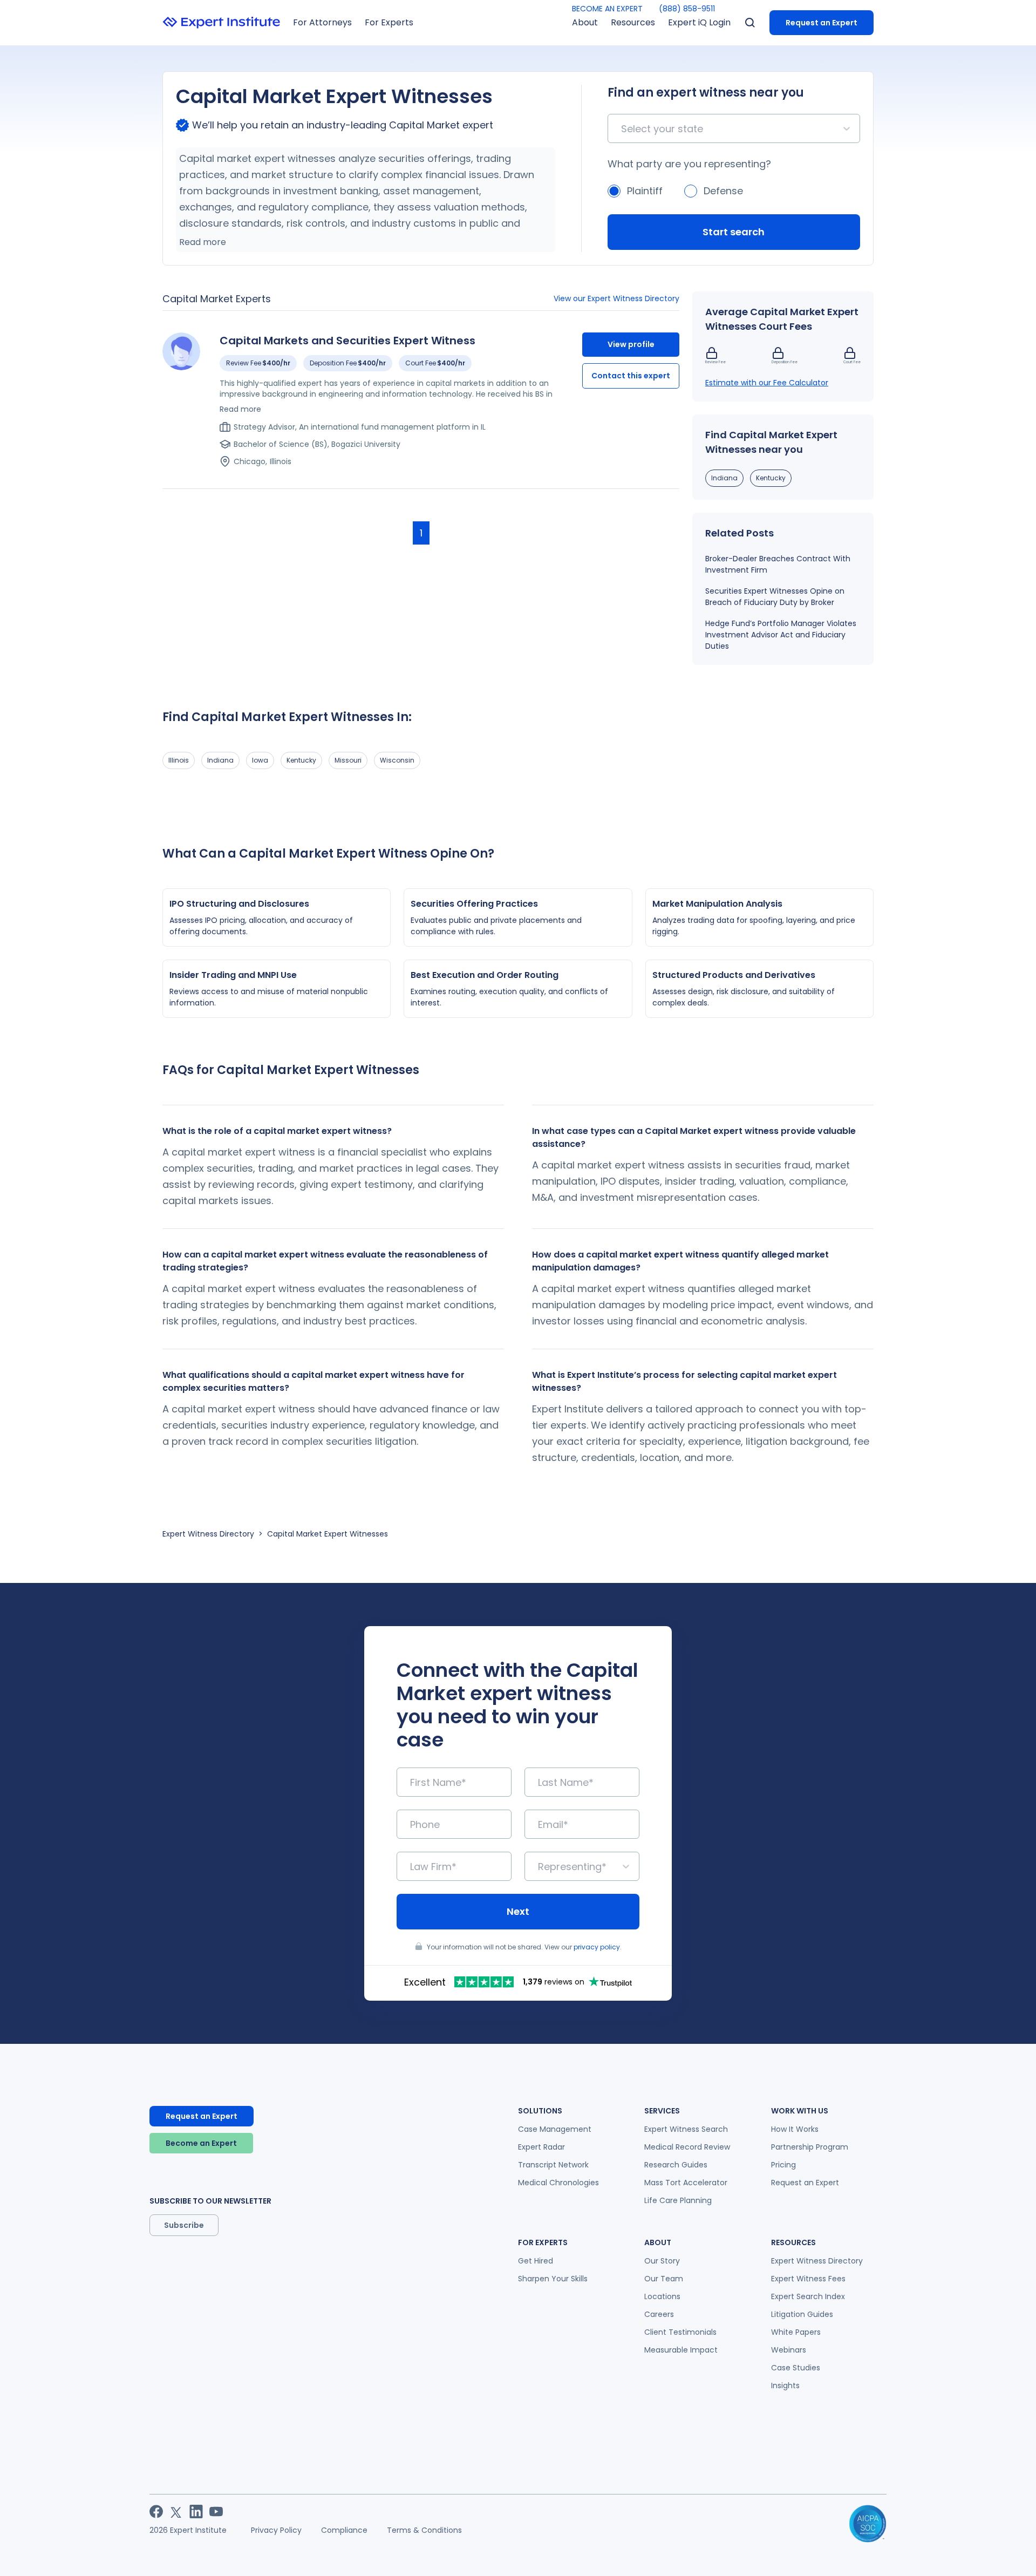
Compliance (344, 2530)
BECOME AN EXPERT (607, 9)
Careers (659, 2314)
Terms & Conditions (424, 2530)
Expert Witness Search (686, 2129)
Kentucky (771, 478)
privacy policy (597, 1947)
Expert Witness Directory (208, 1534)
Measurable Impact (681, 2350)
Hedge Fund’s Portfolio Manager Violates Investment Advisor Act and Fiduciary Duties (781, 635)
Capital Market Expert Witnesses (328, 1534)
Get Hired (536, 2261)
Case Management (555, 2129)
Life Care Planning (678, 2200)
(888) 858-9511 (687, 9)
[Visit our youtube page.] (216, 2512)
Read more (203, 242)
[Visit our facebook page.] (156, 2512)
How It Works (795, 2129)
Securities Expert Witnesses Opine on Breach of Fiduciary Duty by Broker (775, 597)
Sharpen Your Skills (553, 2279)
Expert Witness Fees (808, 2279)
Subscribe (184, 2225)
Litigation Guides (802, 2314)
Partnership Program (810, 2147)
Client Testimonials (680, 2332)
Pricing (783, 2165)
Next (518, 1911)
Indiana (724, 478)
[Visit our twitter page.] (176, 2512)
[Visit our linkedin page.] (196, 2512)
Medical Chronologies (558, 2183)
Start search (734, 232)
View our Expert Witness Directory (616, 298)
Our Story (662, 2261)
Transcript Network (553, 2165)
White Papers (796, 2332)
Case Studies (796, 2368)
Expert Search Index (808, 2296)
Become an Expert (201, 2143)
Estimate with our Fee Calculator (767, 383)
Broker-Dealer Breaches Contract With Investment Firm (778, 564)
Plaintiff (645, 191)
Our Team (664, 2279)
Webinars (789, 2350)
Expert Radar (541, 2147)
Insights (785, 2385)
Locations (662, 2296)
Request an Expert (822, 23)
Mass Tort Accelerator (686, 2183)
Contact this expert (631, 376)
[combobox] (622, 129)
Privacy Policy (276, 2530)
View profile (631, 344)
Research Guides (676, 2165)
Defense (723, 191)
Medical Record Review (687, 2147)
